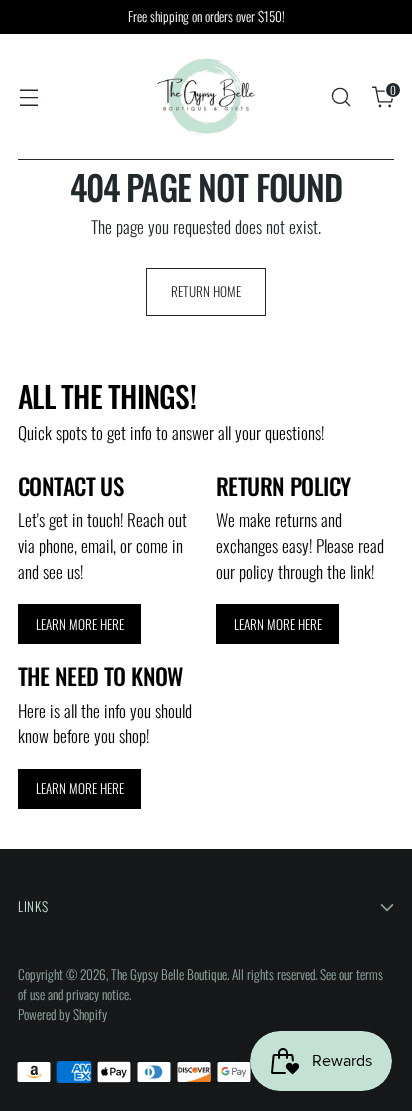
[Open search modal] (340, 97)
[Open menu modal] (28, 97)
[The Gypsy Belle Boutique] (206, 97)
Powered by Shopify (62, 1014)
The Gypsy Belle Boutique (169, 974)
